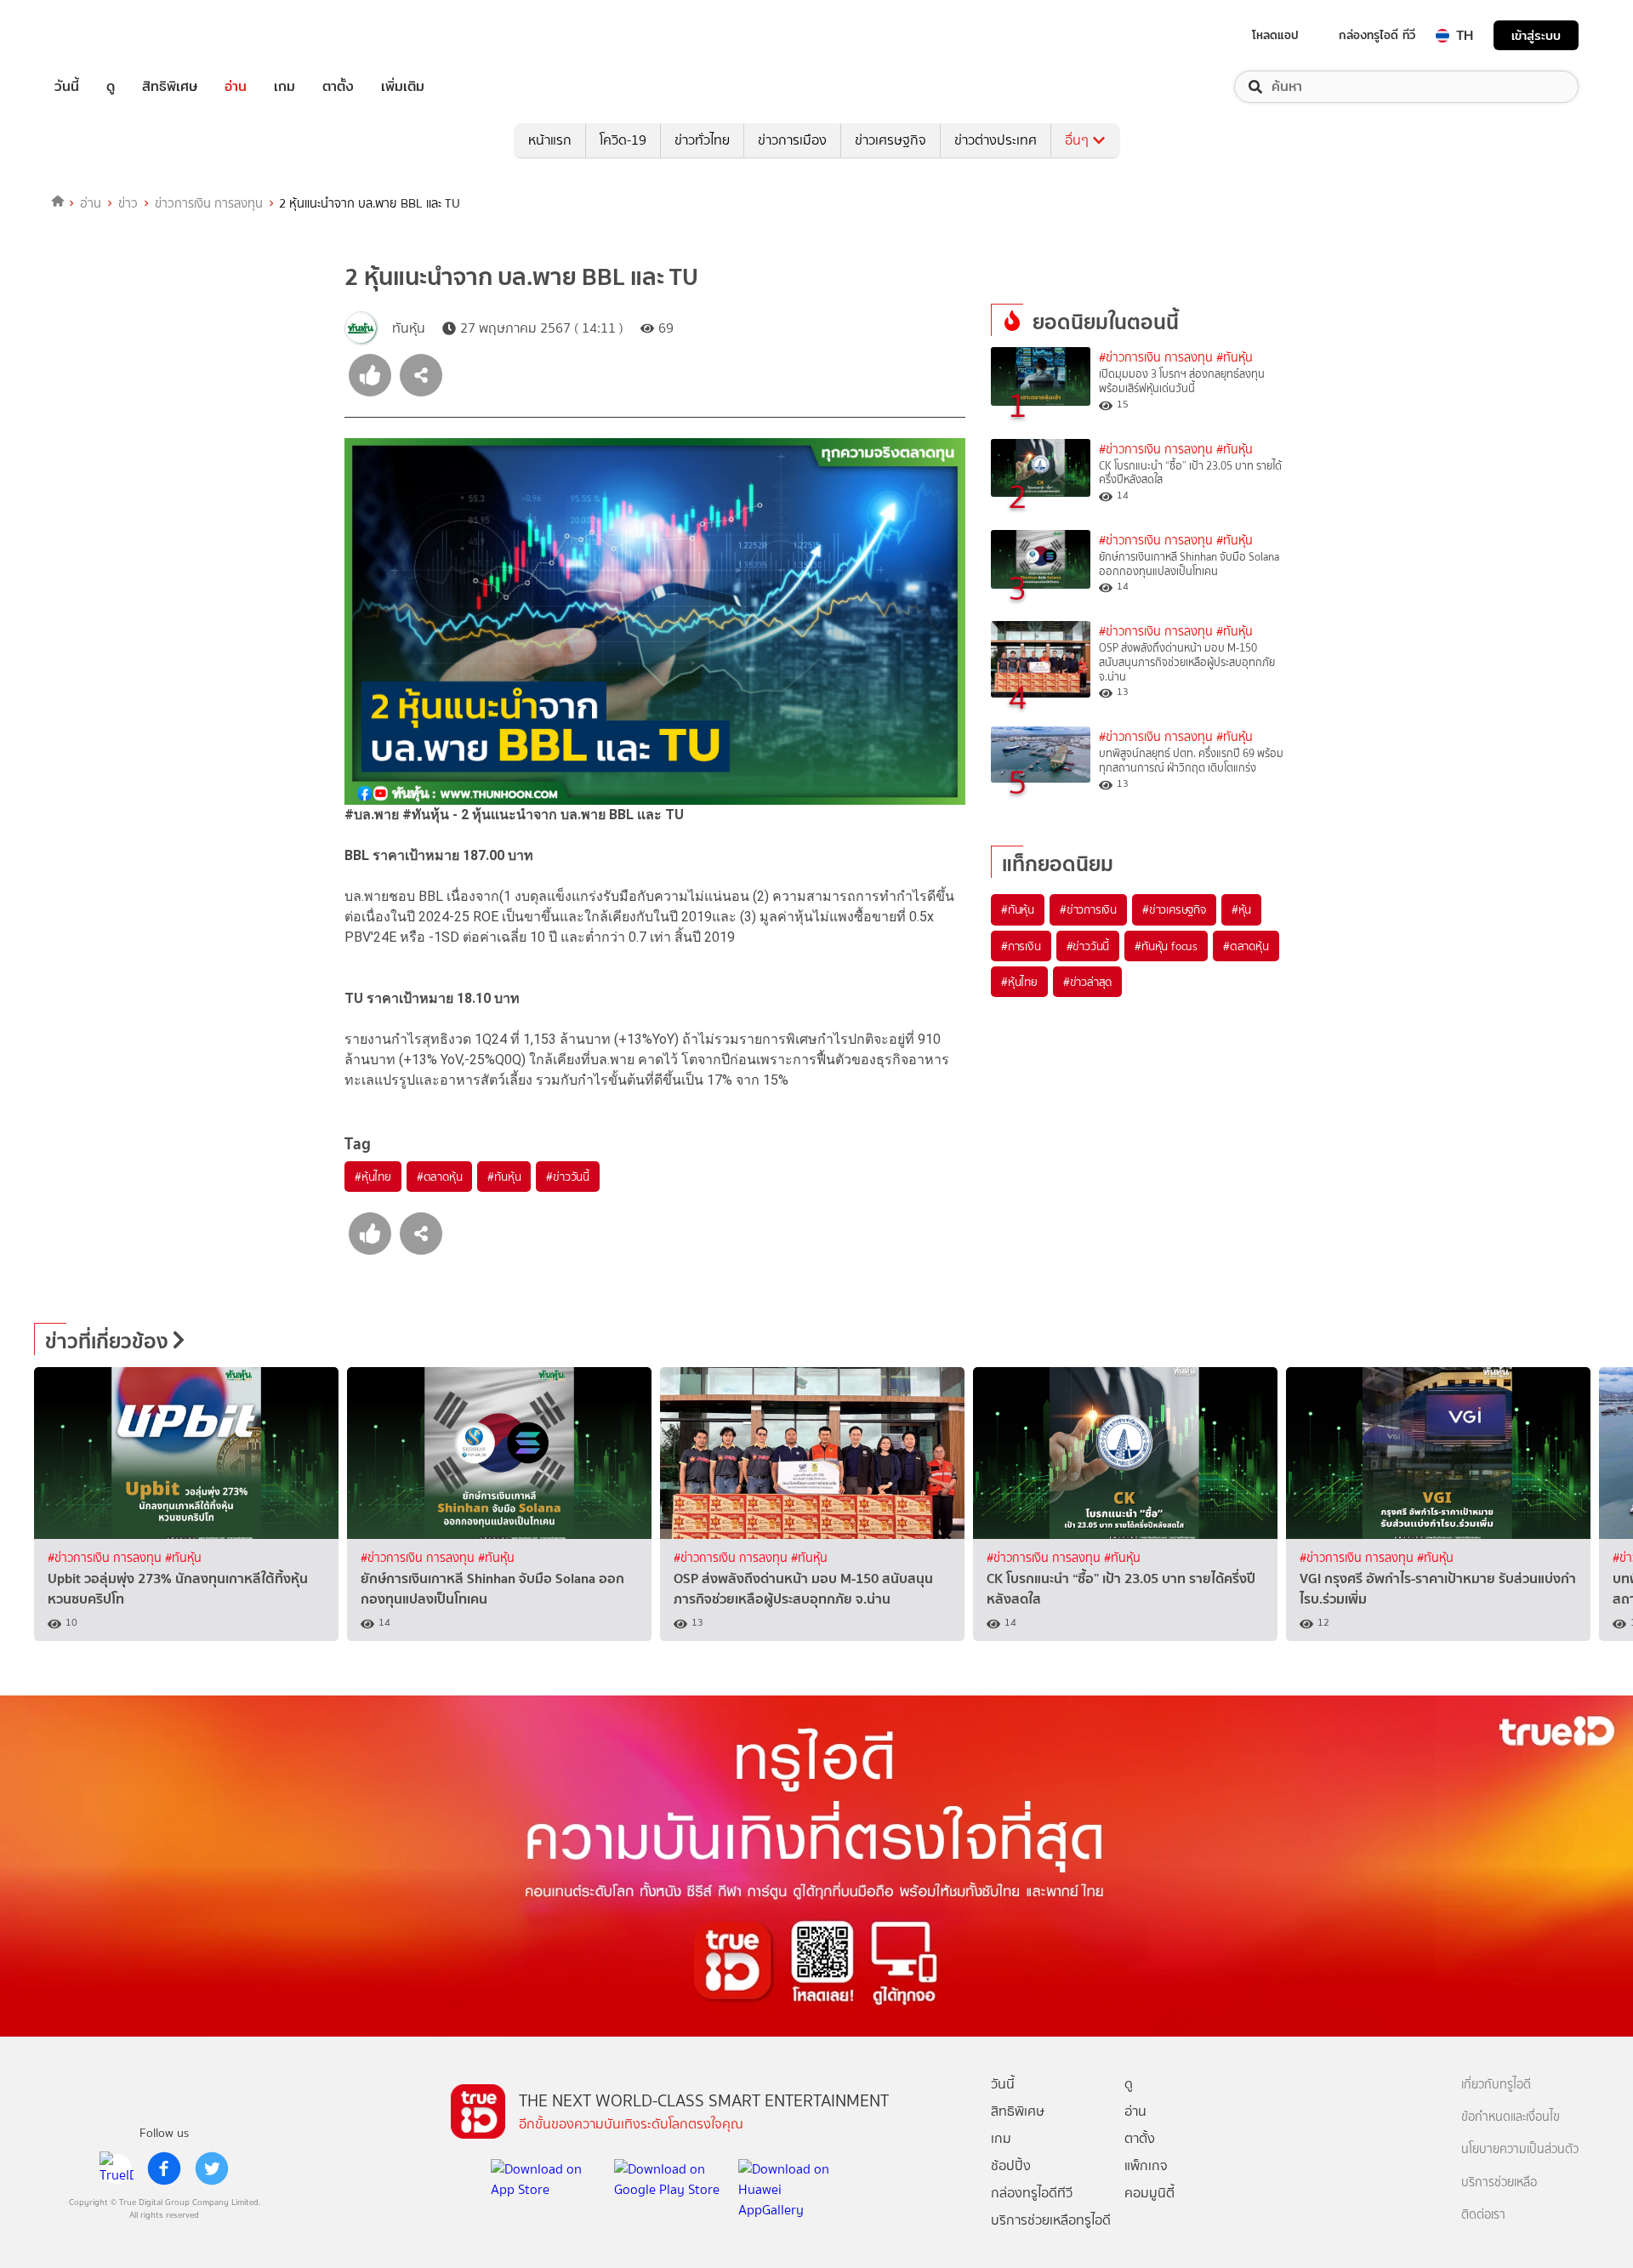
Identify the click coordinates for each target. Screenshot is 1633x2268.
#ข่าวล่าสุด (1087, 982)
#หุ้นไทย (373, 1177)
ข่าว (128, 203)
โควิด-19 (623, 140)
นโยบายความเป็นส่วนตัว (1520, 2149)
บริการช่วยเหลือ (1499, 2183)
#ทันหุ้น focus (1166, 946)
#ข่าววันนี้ (568, 1177)
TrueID (105, 35)
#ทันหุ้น (504, 1177)
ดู (111, 87)
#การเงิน (1021, 946)
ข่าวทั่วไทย (702, 140)
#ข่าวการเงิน (1088, 909)
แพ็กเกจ (1146, 2165)
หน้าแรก (550, 140)
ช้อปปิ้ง (1011, 2165)
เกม (284, 87)
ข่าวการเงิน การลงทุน (209, 203)
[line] (117, 2168)
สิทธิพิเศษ (170, 87)
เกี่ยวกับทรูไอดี (1496, 2085)
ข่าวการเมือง (792, 140)
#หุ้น (1241, 909)
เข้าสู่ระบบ (1536, 35)
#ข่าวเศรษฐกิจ (1174, 909)
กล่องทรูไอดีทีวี (1032, 2193)
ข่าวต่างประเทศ (996, 140)
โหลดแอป (1275, 35)
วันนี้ (67, 87)
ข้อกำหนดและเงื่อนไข (1511, 2117)
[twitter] (212, 2168)
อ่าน (236, 87)
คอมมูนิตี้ (1149, 2193)
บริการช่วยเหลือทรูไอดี (1051, 2220)
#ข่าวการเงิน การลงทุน (1156, 358)
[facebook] (164, 2168)
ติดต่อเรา (1483, 2215)
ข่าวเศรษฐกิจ (890, 140)
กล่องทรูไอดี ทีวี (1377, 35)
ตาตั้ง (338, 87)
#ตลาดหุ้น (440, 1177)
